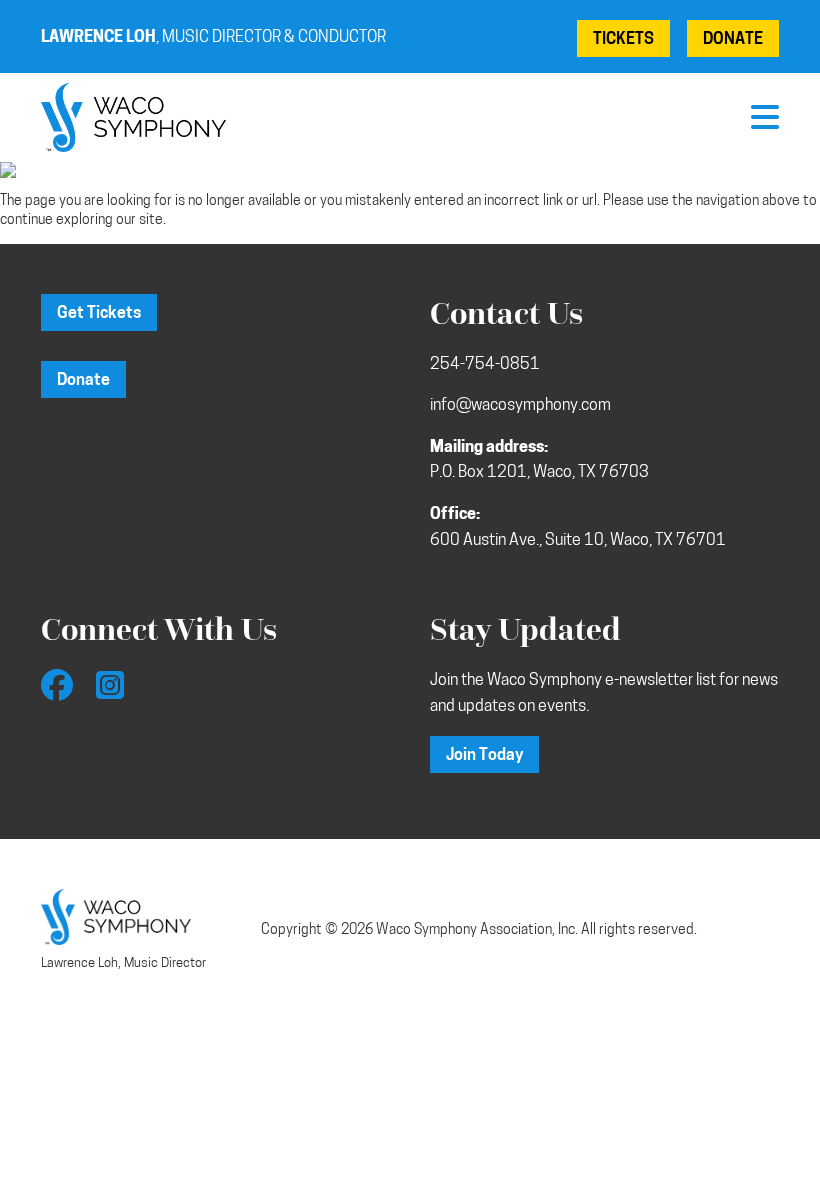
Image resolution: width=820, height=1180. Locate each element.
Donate (733, 40)
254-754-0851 (485, 365)
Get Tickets (99, 314)
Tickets (623, 40)
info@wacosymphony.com (520, 406)
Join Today (484, 756)
